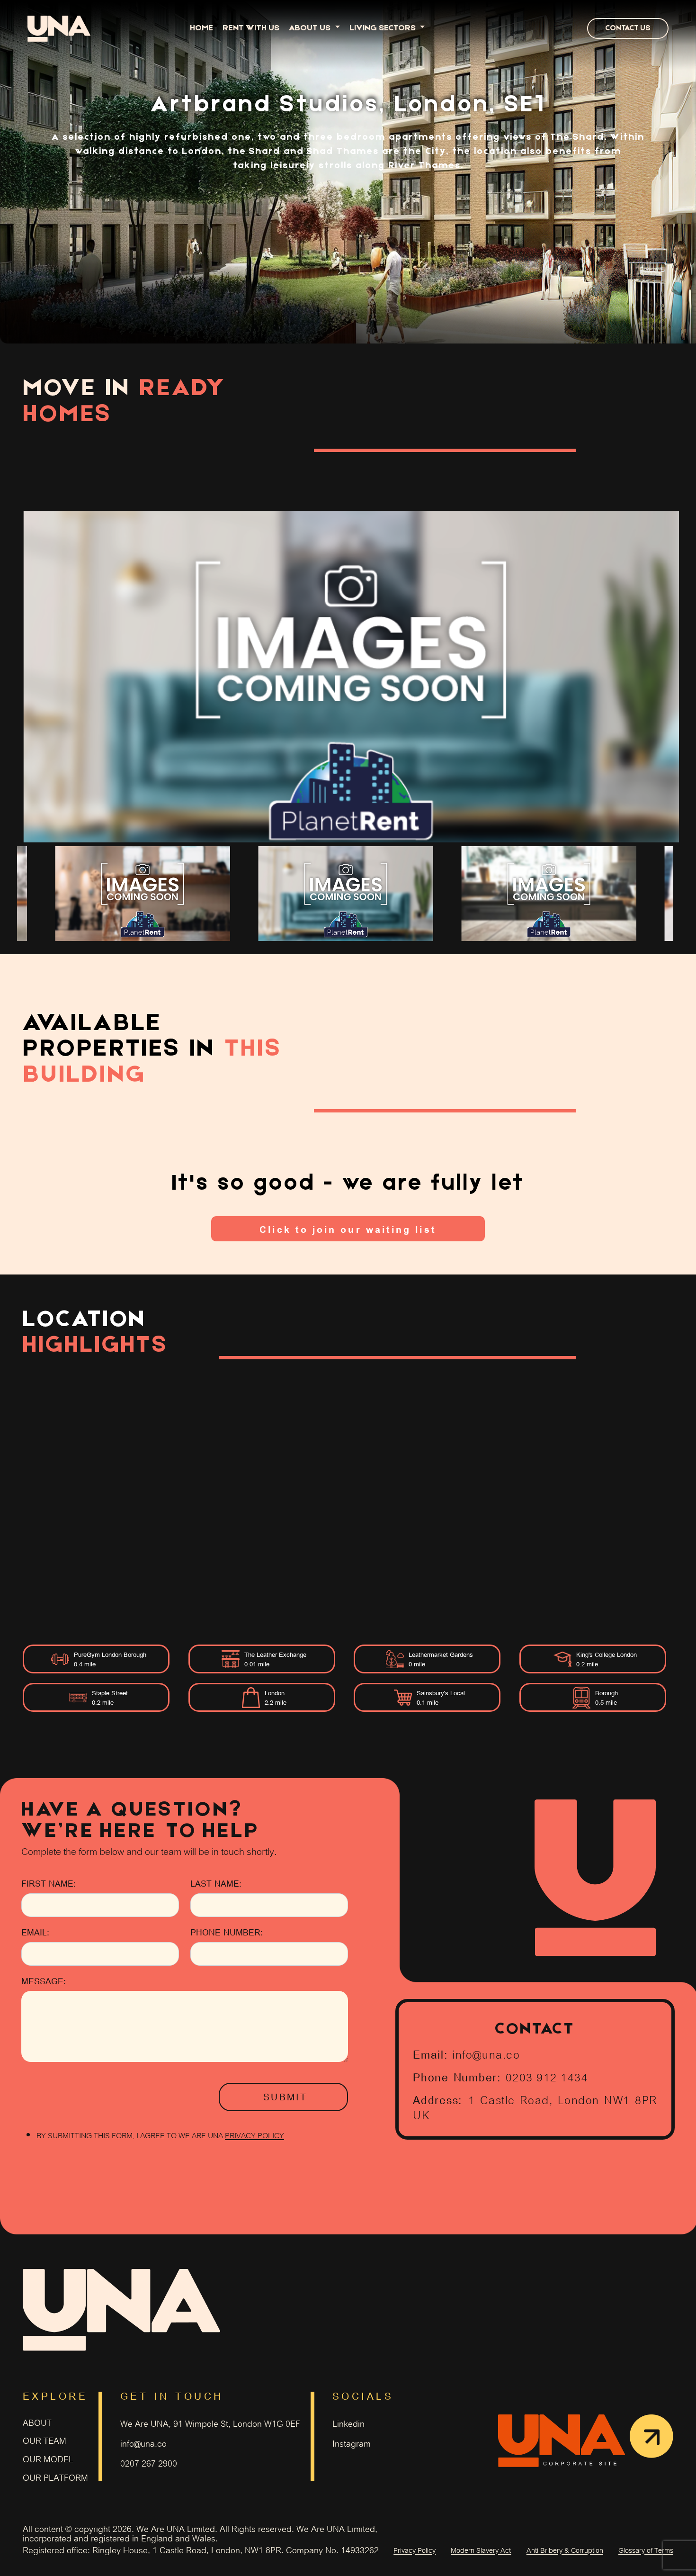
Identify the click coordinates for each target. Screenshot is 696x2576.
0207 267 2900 (149, 2463)
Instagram (352, 2443)
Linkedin (348, 2423)
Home (201, 28)
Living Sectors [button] (384, 28)
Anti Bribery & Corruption (565, 2549)
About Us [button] (311, 28)
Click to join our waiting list (348, 1229)
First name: (49, 1883)
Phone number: (227, 1932)
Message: (44, 1981)
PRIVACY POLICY (254, 2135)
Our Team (45, 2440)
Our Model (48, 2459)
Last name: (216, 1883)
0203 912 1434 (547, 2076)
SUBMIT (285, 2097)
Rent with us (251, 28)
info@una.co (486, 2053)
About (37, 2422)
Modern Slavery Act (481, 2549)
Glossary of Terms (646, 2549)
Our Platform (55, 2477)
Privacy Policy (415, 2549)
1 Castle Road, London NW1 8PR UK (535, 2106)
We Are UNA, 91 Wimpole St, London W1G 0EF (210, 2423)
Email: (35, 1932)
